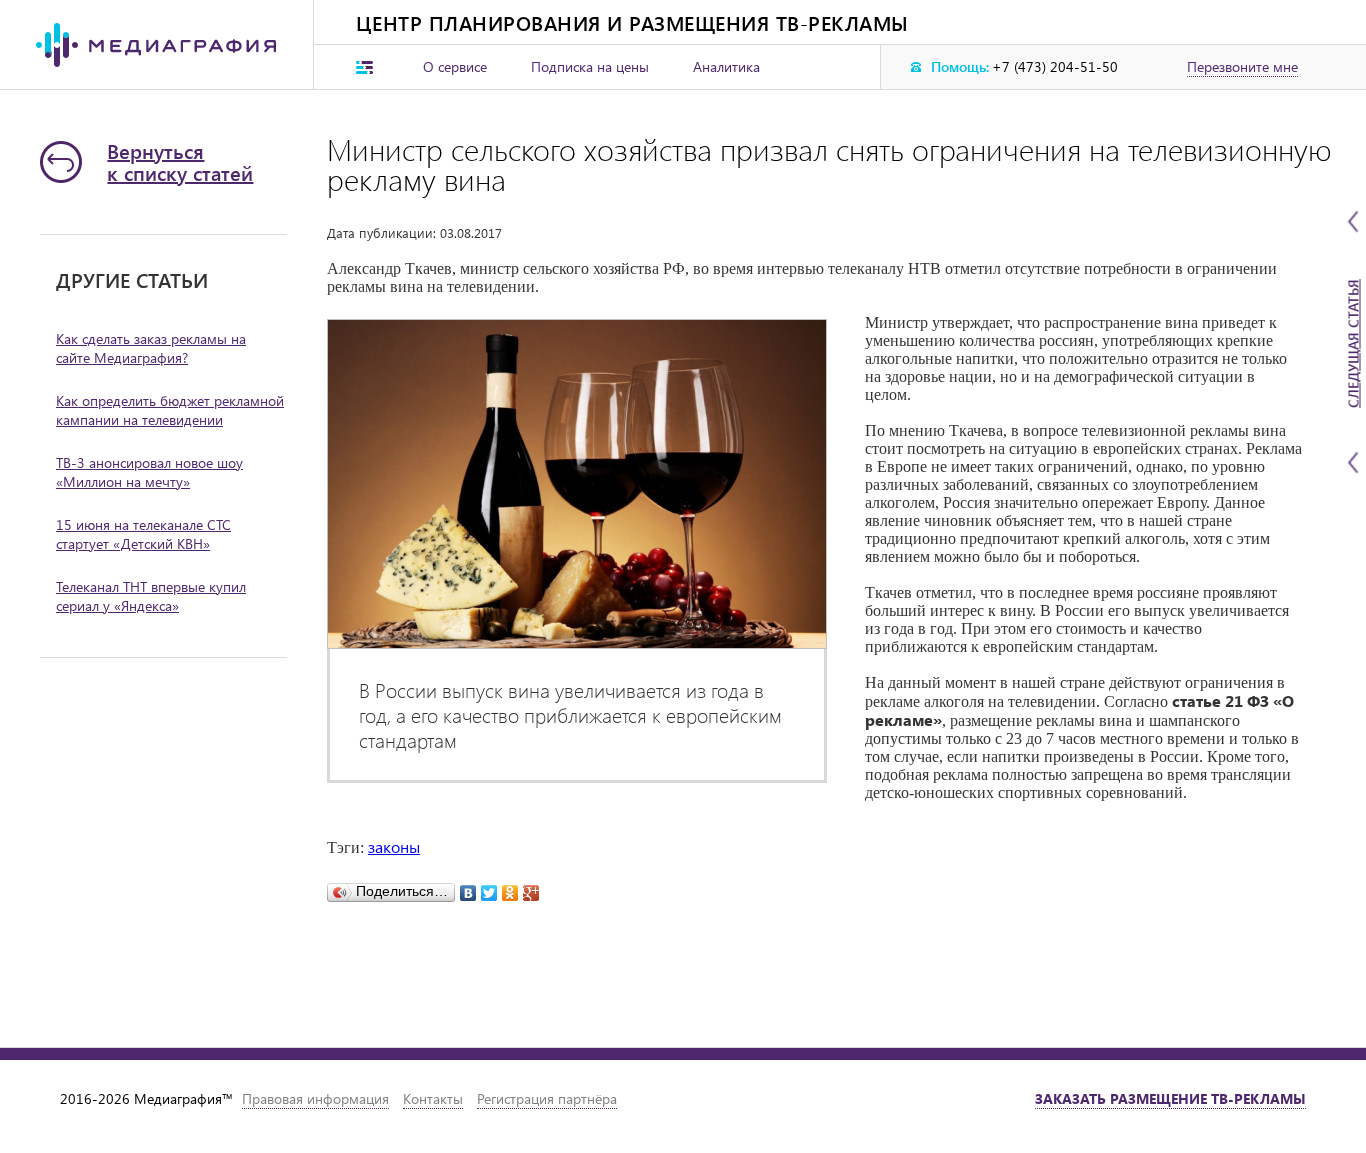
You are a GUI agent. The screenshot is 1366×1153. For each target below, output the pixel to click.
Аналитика (726, 66)
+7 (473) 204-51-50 (1055, 67)
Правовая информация (315, 1098)
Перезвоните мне (1242, 67)
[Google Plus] (531, 888)
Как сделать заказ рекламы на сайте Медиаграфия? (151, 348)
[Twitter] (489, 888)
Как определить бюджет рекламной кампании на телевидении (170, 410)
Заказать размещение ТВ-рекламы (1170, 1098)
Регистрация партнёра (547, 1098)
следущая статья (1353, 343)
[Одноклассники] (510, 888)
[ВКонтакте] (468, 888)
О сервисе (455, 66)
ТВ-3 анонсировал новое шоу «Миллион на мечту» (149, 472)
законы (394, 846)
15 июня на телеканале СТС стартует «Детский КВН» (143, 534)
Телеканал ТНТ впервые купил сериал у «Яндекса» (151, 596)
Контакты (433, 1098)
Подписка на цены (590, 66)
